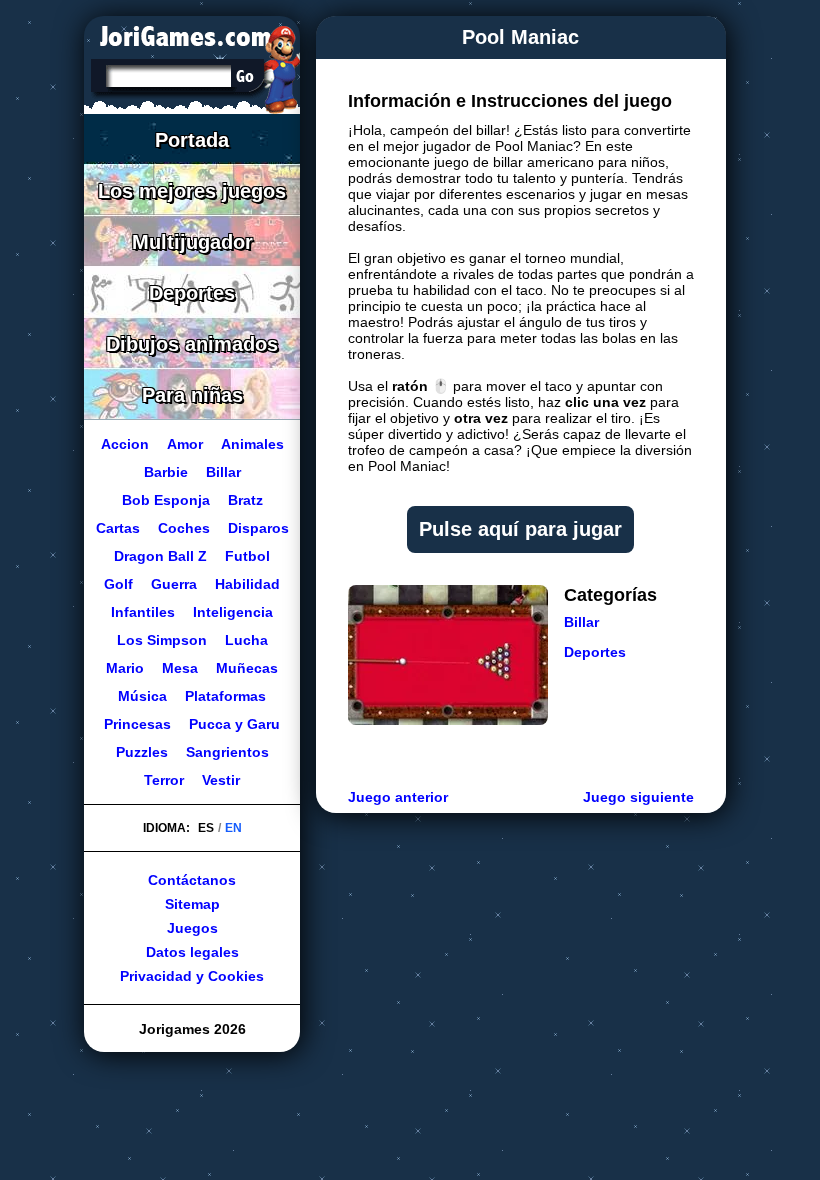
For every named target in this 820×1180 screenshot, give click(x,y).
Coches (183, 528)
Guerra (174, 584)
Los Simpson (161, 640)
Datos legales (191, 952)
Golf (118, 584)
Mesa (180, 668)
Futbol (247, 556)
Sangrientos (226, 752)
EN (232, 828)
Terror (164, 780)
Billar (581, 622)
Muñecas (247, 668)
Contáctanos (192, 880)
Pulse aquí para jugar (520, 529)
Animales (251, 444)
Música (142, 696)
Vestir (221, 780)
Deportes (595, 652)
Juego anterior (398, 797)
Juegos (191, 928)
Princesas (137, 724)
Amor (184, 444)
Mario (125, 668)
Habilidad (247, 584)
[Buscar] (244, 76)
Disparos (257, 528)
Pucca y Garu (234, 724)
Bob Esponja (165, 500)
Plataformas (225, 696)
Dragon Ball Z (160, 556)
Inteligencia (233, 612)
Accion (124, 444)
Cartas (117, 528)
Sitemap (191, 904)
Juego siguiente (638, 797)
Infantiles (143, 612)
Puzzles (141, 752)
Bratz (244, 500)
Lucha (245, 640)
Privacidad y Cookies (192, 976)
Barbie (165, 472)
